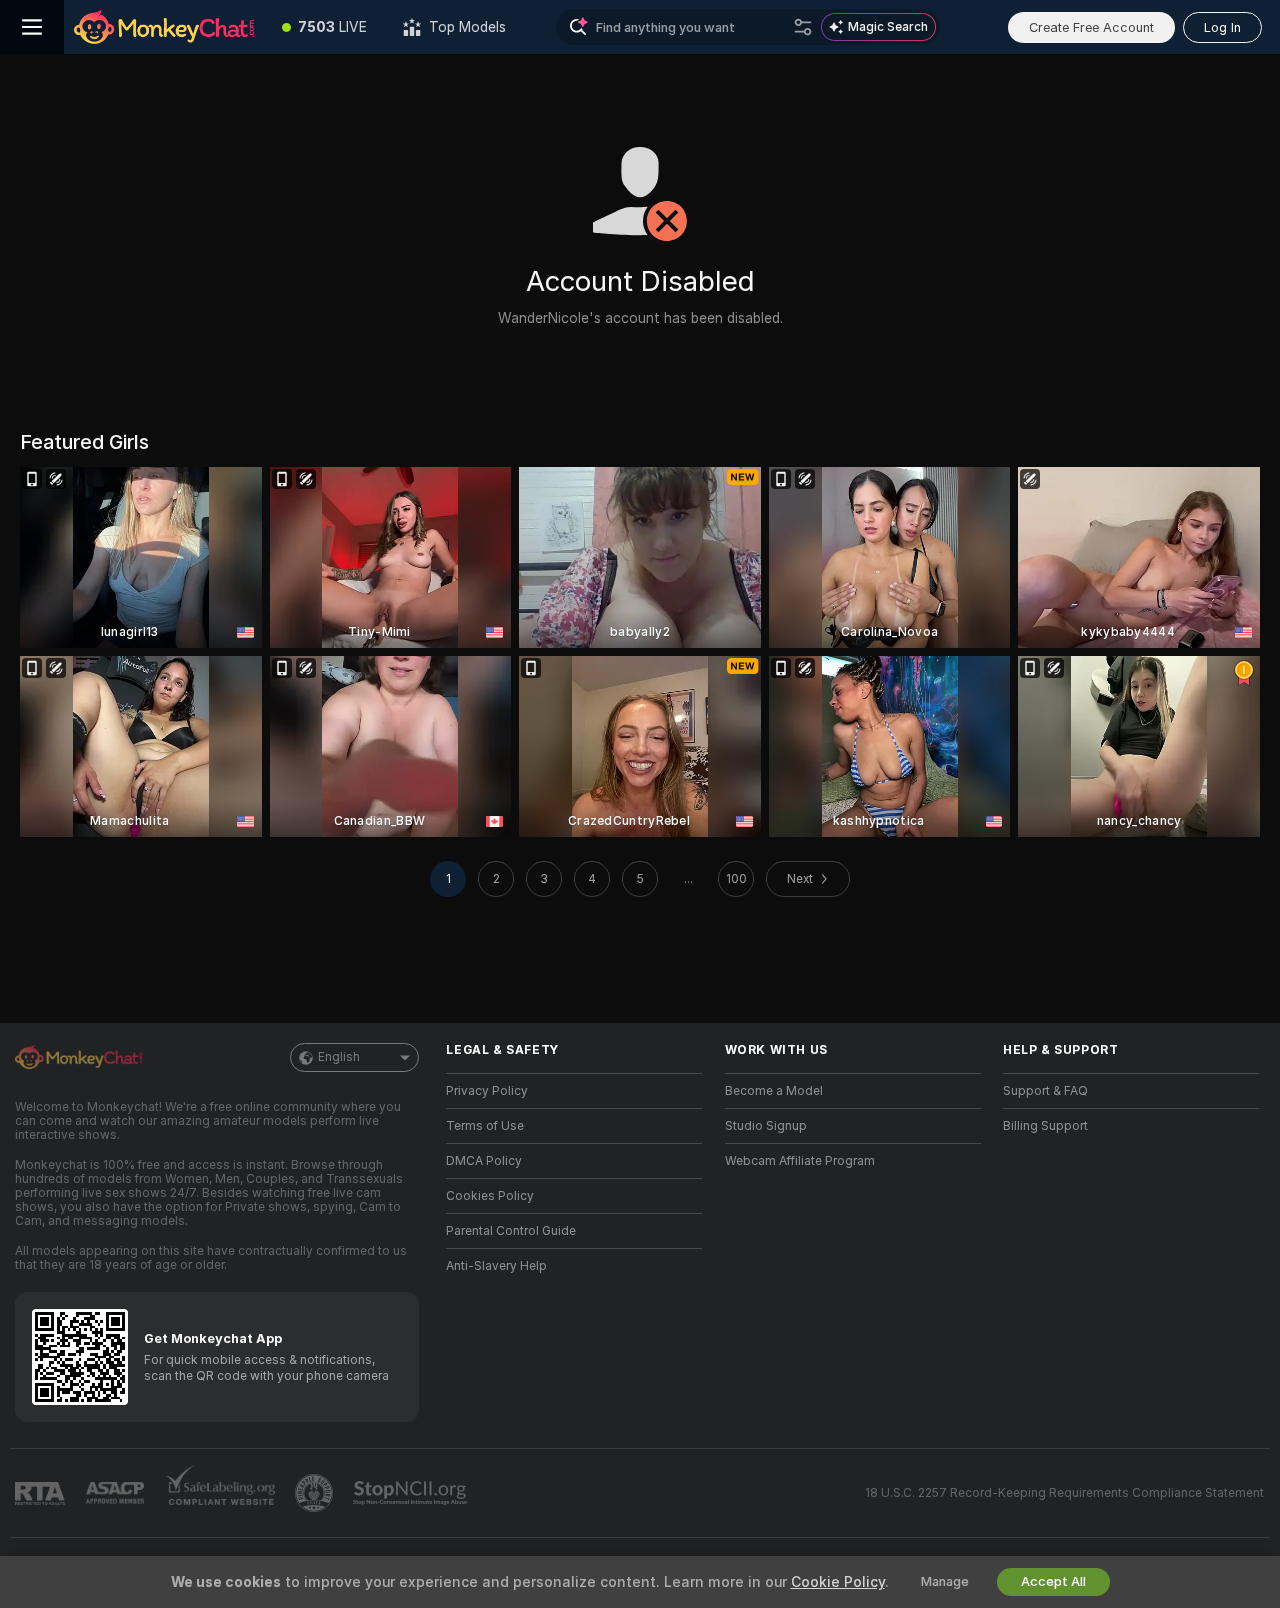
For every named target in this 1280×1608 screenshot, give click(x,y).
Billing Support (1045, 1126)
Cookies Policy (490, 1196)
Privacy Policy (487, 1091)
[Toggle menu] (32, 27)
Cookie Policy (838, 1582)
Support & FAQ (1045, 1091)
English (339, 1057)
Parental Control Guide (511, 1231)
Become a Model (774, 1091)
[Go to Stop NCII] (412, 1493)
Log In (1222, 27)
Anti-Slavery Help (496, 1266)
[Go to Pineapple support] (316, 1493)
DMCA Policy (484, 1161)
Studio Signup (766, 1126)
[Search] (803, 27)
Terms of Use (485, 1126)
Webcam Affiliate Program (800, 1161)
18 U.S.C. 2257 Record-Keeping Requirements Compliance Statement (1064, 1493)
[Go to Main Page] (164, 27)
